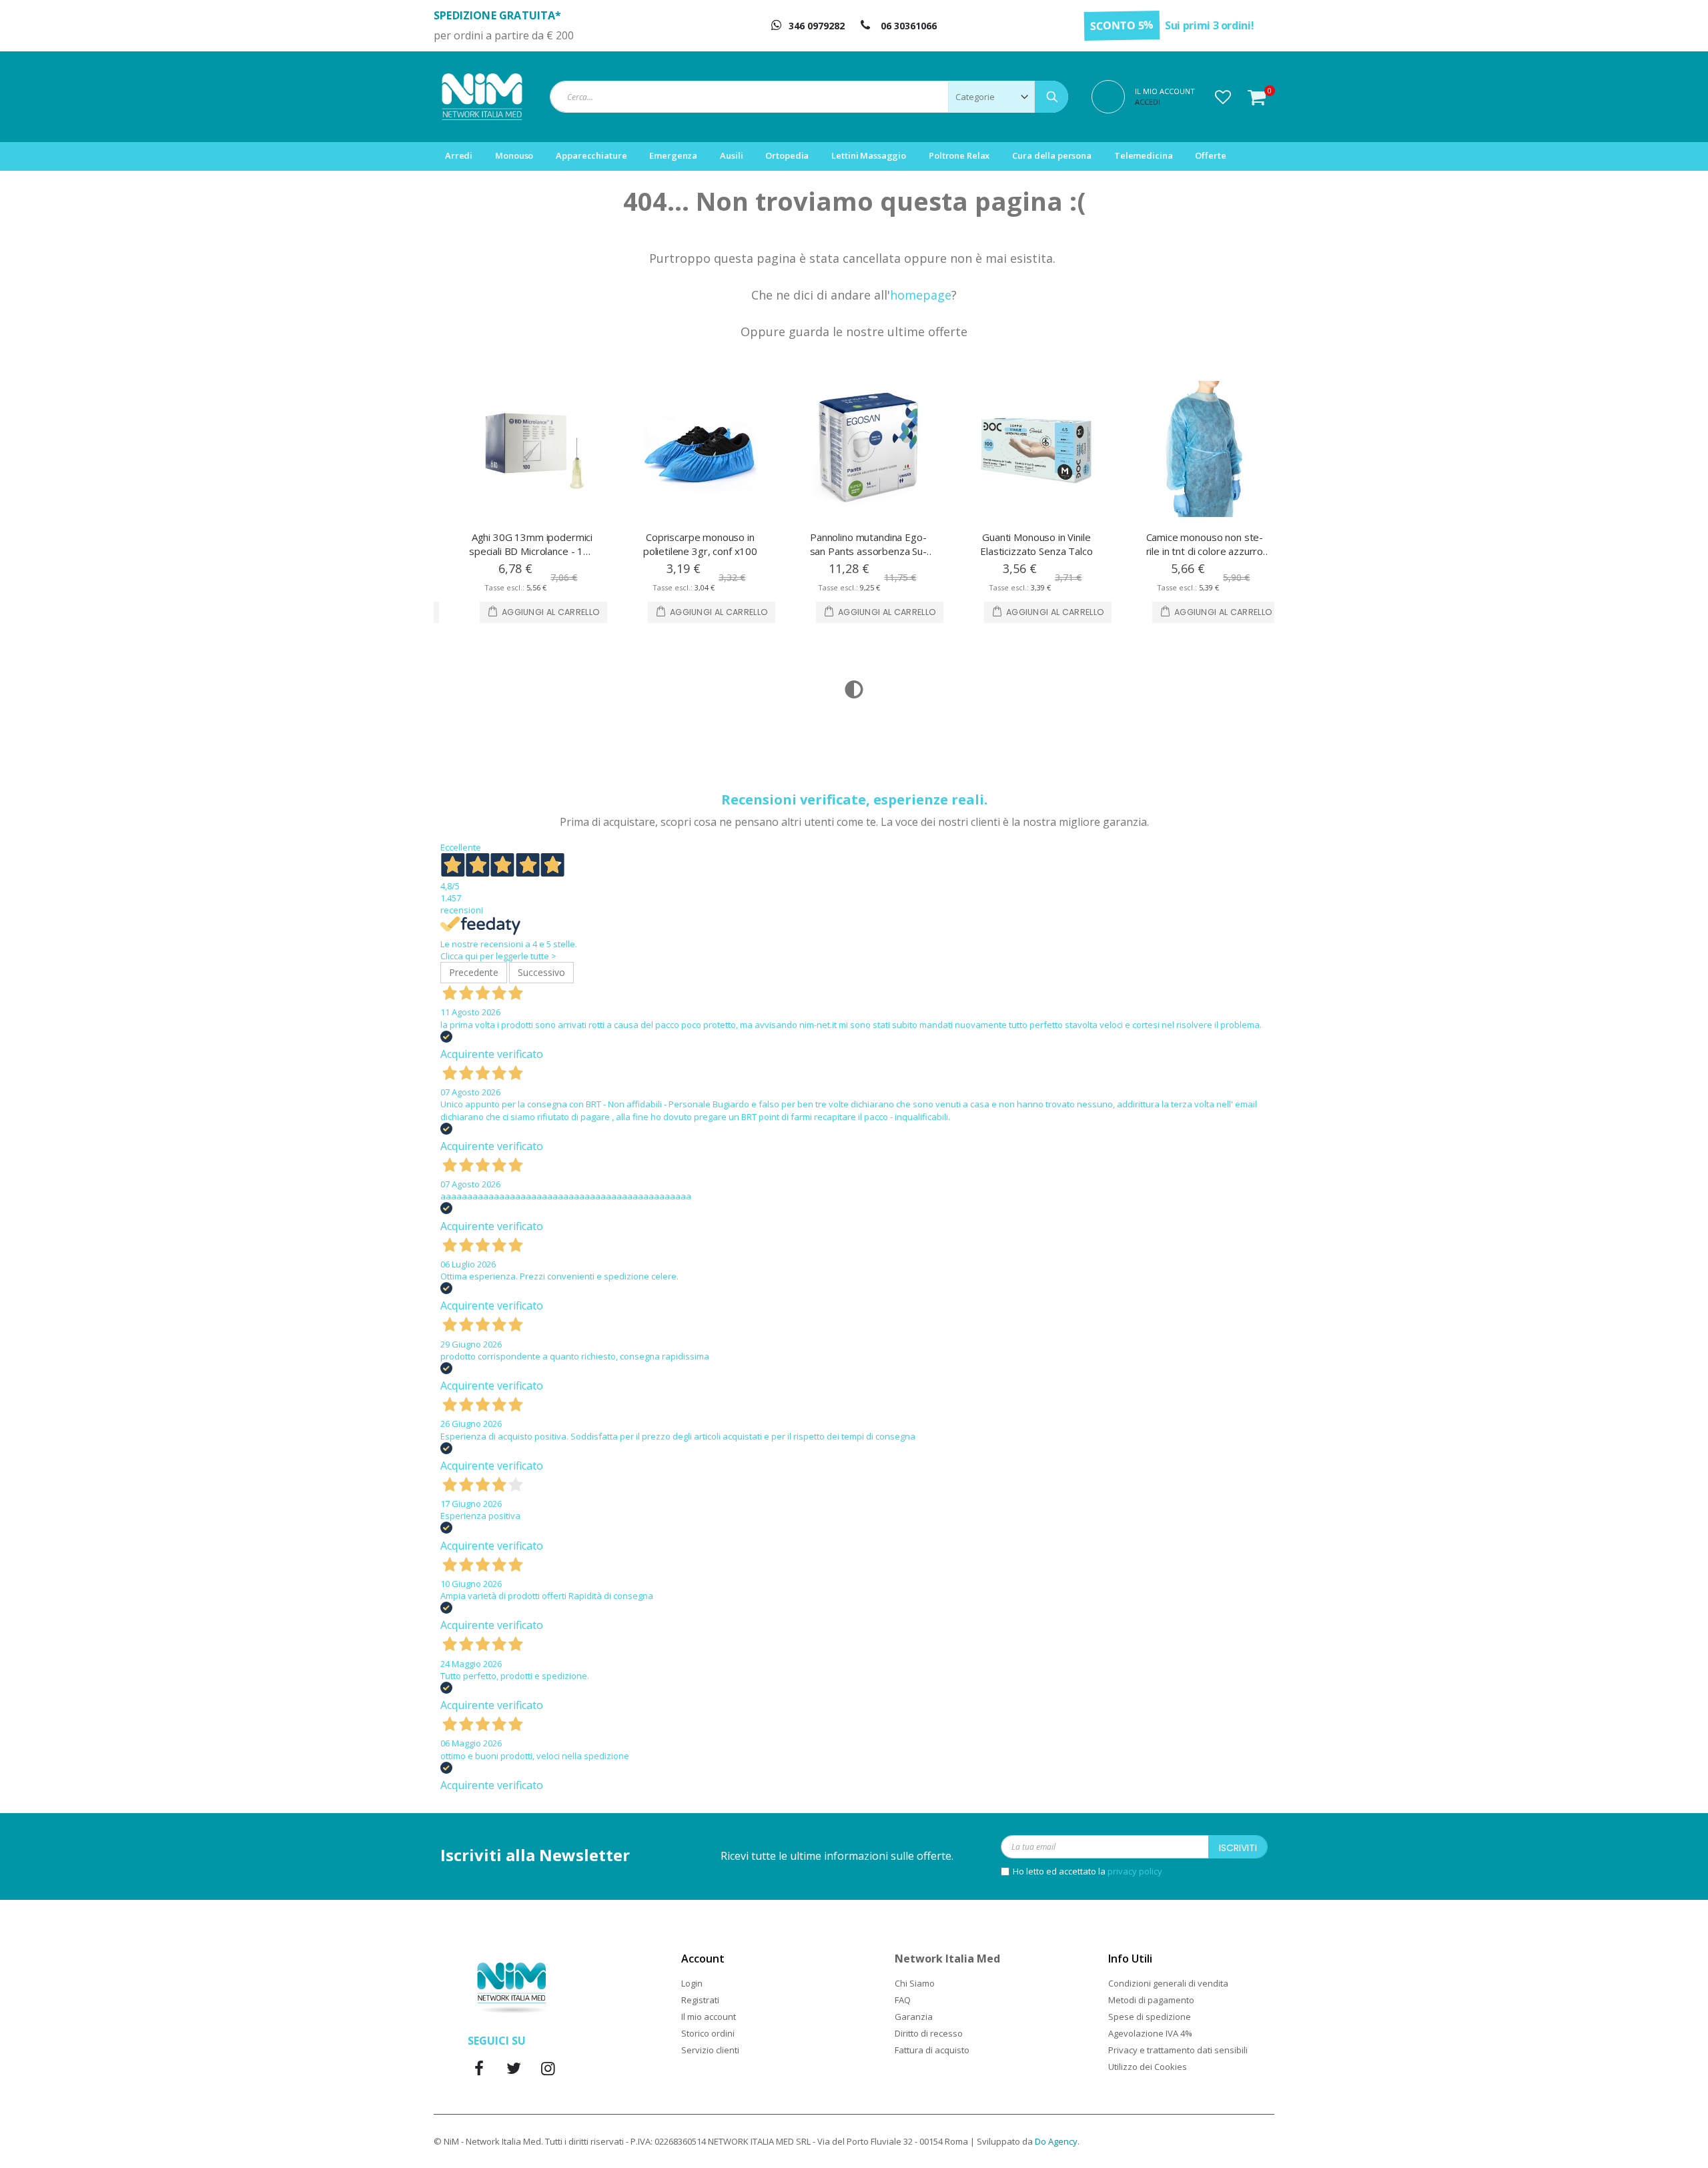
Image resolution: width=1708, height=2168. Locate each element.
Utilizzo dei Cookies (1148, 2067)
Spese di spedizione (1150, 2017)
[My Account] (1113, 95)
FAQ (903, 2000)
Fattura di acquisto (932, 2050)
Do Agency (1056, 2141)
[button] (1223, 97)
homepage (921, 295)
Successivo (541, 972)
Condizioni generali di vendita (1168, 1983)
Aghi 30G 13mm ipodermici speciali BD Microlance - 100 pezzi (1205, 551)
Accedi (1148, 102)
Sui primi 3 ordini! (1209, 25)
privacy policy (1135, 1871)
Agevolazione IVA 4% (1150, 2033)
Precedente (474, 972)
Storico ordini (708, 2033)
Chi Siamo (915, 1983)
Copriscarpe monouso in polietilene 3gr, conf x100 (532, 544)
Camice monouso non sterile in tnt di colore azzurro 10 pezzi (1037, 551)
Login (692, 1983)
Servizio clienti (710, 2050)
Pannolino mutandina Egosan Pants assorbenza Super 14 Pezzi (701, 551)
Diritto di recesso (929, 2033)
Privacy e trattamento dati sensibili (1178, 2050)
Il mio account (709, 2017)
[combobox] (809, 97)
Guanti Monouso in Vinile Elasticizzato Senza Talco (868, 544)
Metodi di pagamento (1151, 2000)
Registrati (700, 2000)
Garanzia (914, 2017)
